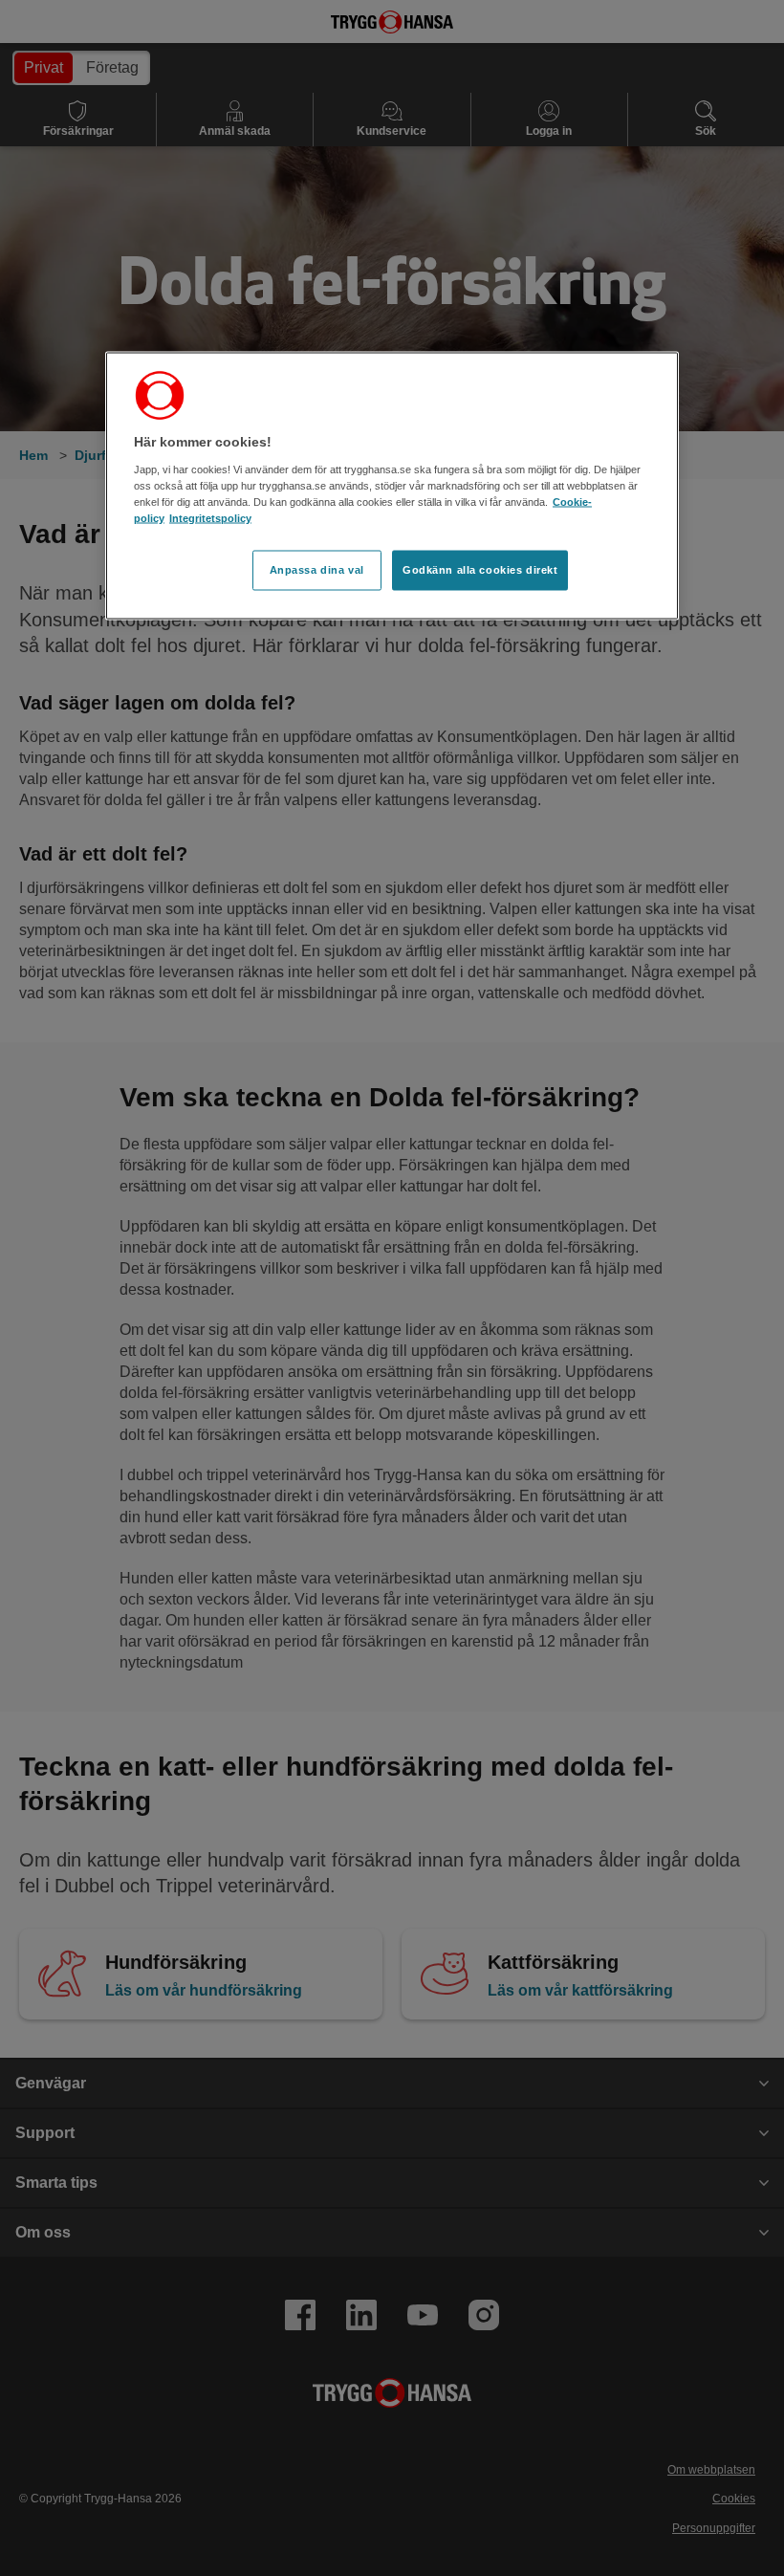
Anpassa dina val (317, 569)
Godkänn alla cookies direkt (480, 569)
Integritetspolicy (210, 517)
